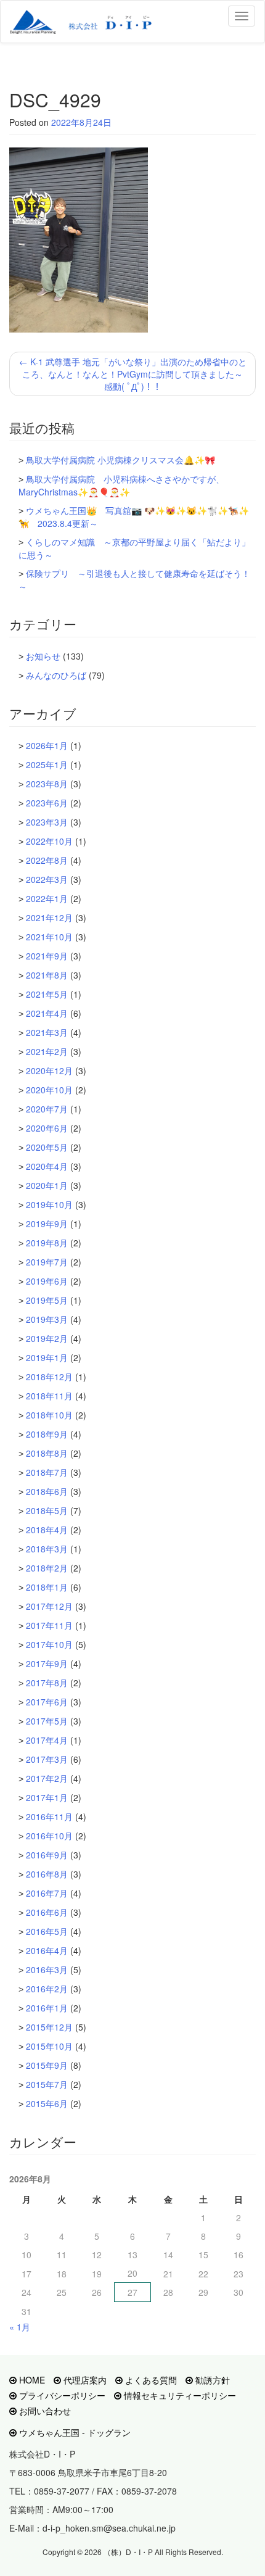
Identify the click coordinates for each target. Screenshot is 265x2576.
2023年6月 (47, 803)
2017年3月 (47, 1759)
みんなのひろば (56, 675)
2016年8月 (47, 1874)
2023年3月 (47, 822)
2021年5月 (47, 994)
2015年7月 (47, 2084)
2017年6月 (47, 1702)
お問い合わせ (44, 2411)
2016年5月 (47, 1931)
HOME (31, 2380)
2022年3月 (47, 879)
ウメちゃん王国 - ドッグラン (74, 2432)
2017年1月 (47, 1797)
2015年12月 (49, 2027)
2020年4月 (47, 1166)
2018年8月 (47, 1453)
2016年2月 (47, 1989)
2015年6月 (47, 2103)
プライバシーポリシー (61, 2395)
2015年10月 (49, 2046)
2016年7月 (47, 1893)
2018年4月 (47, 1530)
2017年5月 (47, 1721)
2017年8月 (47, 1683)
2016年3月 (47, 1969)
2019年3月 (47, 1319)
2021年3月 (47, 1032)
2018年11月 (49, 1396)
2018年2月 (47, 1568)
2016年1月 (47, 2008)
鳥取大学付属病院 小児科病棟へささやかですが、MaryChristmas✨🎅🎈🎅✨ (121, 485)
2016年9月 (47, 1855)
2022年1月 (47, 898)
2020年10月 (49, 1090)
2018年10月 (49, 1415)
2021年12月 (49, 917)
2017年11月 (49, 1625)
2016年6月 (47, 1912)
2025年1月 (47, 764)
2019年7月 (47, 1262)
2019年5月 (47, 1300)
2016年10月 (49, 1836)
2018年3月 (47, 1549)
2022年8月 (47, 860)
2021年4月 (47, 1013)
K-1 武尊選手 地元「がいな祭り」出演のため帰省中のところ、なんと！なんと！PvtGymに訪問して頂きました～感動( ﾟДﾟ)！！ (133, 374)
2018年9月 (47, 1434)
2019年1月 (47, 1357)
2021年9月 (47, 956)
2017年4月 (47, 1740)
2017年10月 (49, 1644)
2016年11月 (49, 1816)
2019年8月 (47, 1243)
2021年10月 (49, 937)
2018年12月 (49, 1377)
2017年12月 (49, 1606)
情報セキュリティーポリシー (179, 2395)
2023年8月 (47, 784)
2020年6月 (47, 1128)
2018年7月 (47, 1472)
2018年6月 (47, 1491)
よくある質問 (150, 2380)
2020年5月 (47, 1147)
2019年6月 (47, 1281)
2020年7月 (47, 1109)
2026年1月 (47, 745)
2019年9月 (47, 1224)
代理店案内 (84, 2380)
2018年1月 (47, 1587)
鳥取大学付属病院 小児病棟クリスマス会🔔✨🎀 (120, 460)
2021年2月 (47, 1051)
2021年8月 (47, 975)
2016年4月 (47, 1950)
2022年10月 (49, 841)
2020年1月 (47, 1185)
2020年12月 (49, 1071)
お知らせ (43, 656)
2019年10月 (49, 1204)
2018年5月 (47, 1510)
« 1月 (20, 2327)
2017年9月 (47, 1663)
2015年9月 (47, 2065)
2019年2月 (47, 1338)
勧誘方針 (211, 2380)
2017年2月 (47, 1778)
